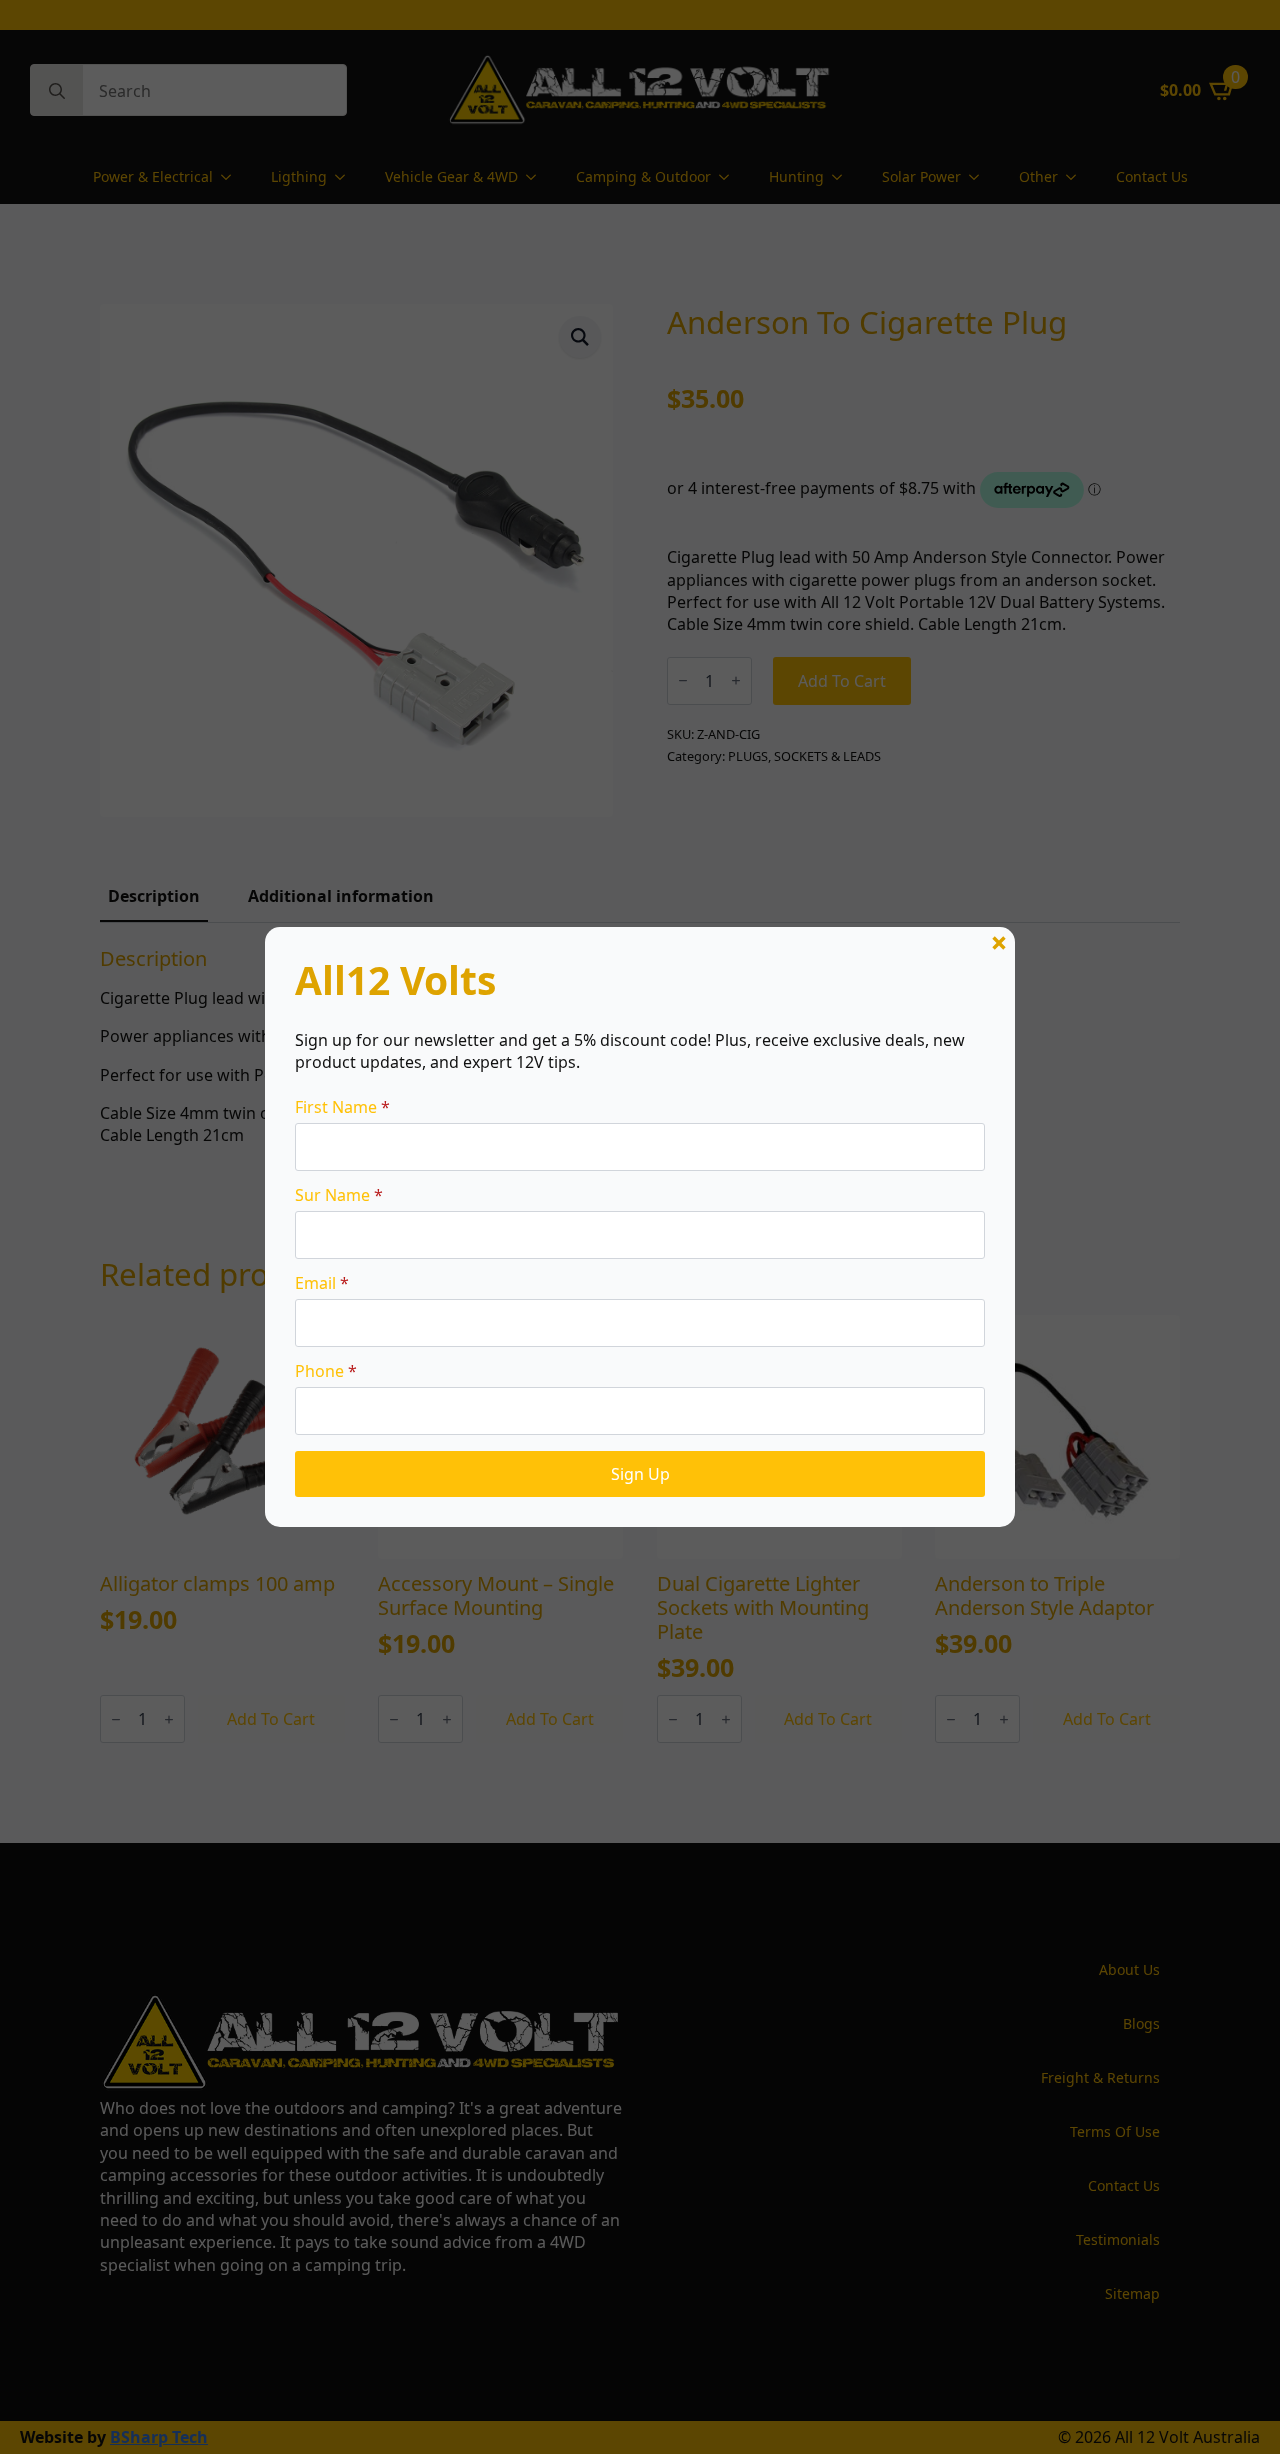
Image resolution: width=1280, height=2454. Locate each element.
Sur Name (339, 1195)
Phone (326, 1371)
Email (322, 1283)
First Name (342, 1107)
